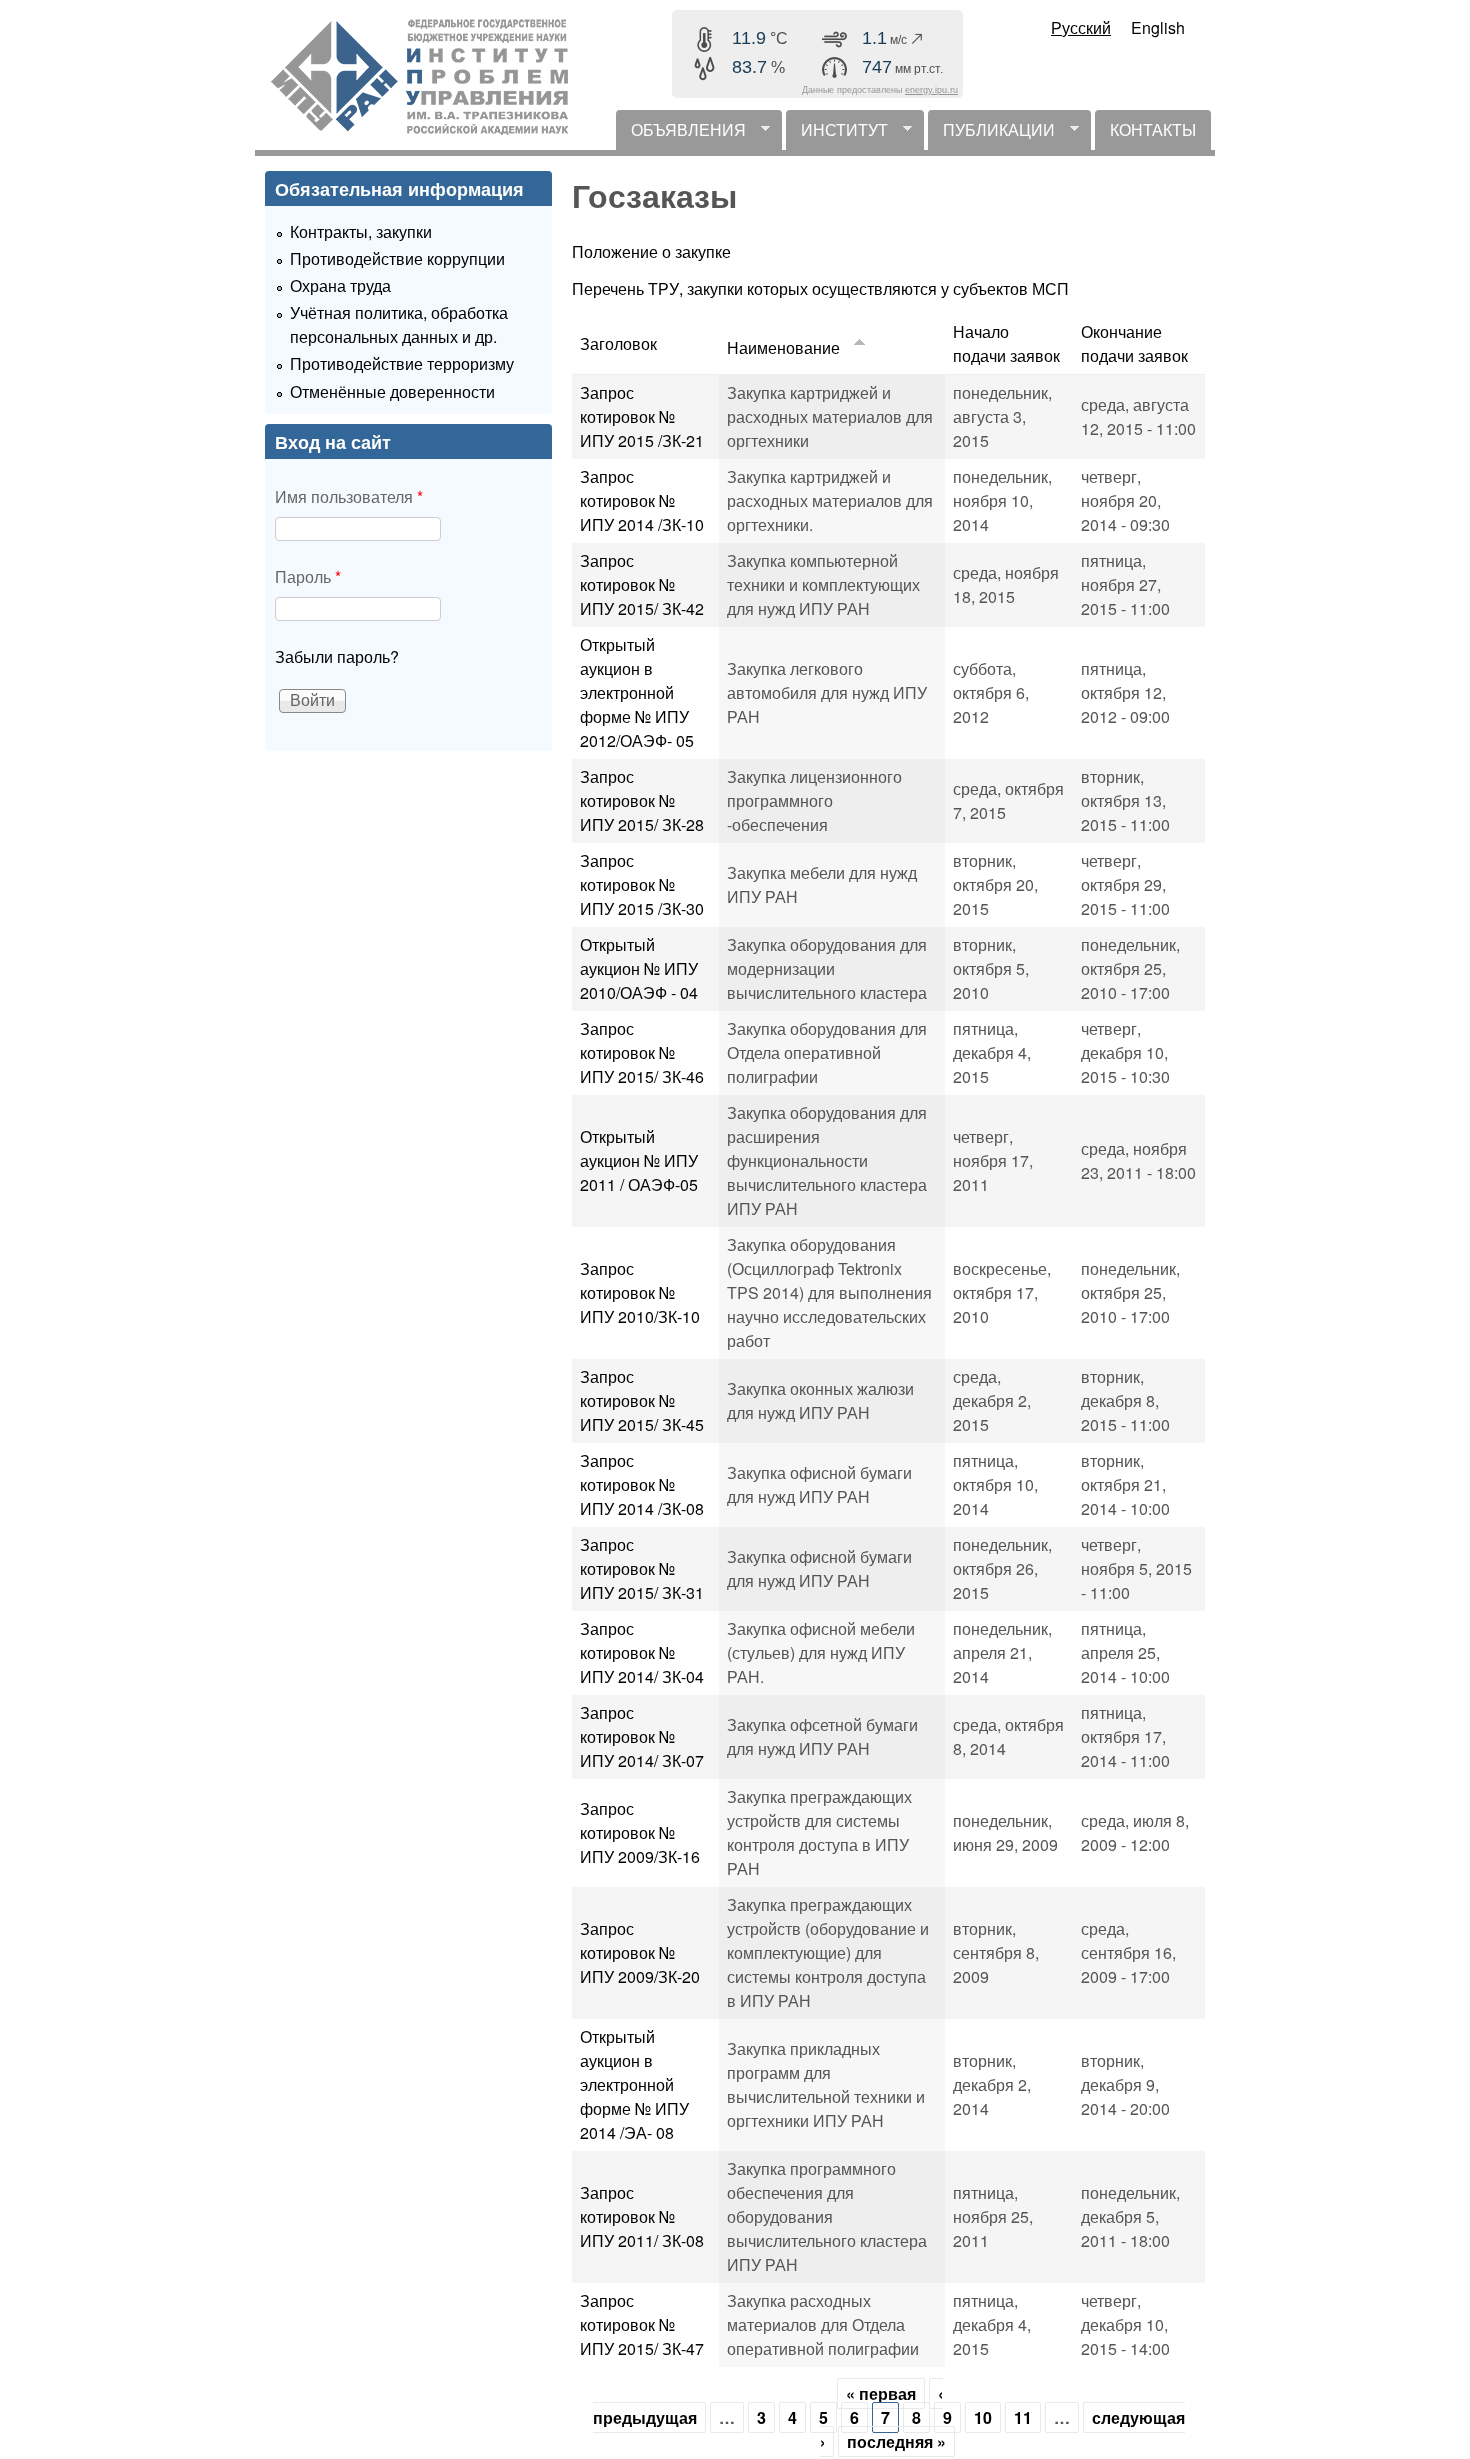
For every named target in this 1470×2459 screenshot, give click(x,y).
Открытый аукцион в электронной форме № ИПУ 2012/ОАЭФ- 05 (637, 692)
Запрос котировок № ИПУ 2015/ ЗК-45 (642, 1400)
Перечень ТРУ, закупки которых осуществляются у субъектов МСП (820, 288)
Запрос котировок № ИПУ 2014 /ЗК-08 (642, 1484)
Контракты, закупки (361, 231)
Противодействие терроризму (402, 363)
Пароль (308, 576)
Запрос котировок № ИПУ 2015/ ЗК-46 (642, 1052)
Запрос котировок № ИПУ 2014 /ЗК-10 (642, 500)
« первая (881, 2393)
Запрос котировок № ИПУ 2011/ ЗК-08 (642, 2216)
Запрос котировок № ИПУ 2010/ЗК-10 (640, 1292)
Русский (1081, 27)
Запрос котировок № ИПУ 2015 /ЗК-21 (642, 416)
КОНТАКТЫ (1153, 129)
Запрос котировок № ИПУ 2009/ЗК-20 (640, 1952)
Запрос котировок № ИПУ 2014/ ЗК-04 (642, 1652)
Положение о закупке (651, 251)
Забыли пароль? (337, 656)
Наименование (783, 347)
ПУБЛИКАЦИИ (991, 134)
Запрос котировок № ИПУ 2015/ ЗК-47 (642, 2324)
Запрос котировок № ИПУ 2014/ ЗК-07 (642, 1736)
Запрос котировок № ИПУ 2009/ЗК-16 (640, 1832)
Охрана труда (340, 285)
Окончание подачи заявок (1134, 343)
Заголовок (618, 343)
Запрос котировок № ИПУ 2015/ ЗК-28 (642, 800)
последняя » (896, 2441)
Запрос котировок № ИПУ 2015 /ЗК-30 (642, 884)
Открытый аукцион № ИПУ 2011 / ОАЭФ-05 (639, 1160)
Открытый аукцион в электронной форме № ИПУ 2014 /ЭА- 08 (634, 2084)
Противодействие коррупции (397, 258)
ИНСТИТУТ (837, 134)
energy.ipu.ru (931, 90)
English (1158, 27)
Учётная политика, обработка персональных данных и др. (399, 324)
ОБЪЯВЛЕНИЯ (681, 134)
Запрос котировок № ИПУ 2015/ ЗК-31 (642, 1568)
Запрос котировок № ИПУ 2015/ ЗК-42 (642, 584)
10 (983, 2417)
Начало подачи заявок (1006, 343)
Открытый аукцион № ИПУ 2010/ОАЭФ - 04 (639, 968)
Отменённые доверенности (392, 391)
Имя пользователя (349, 496)
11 (1023, 2417)
